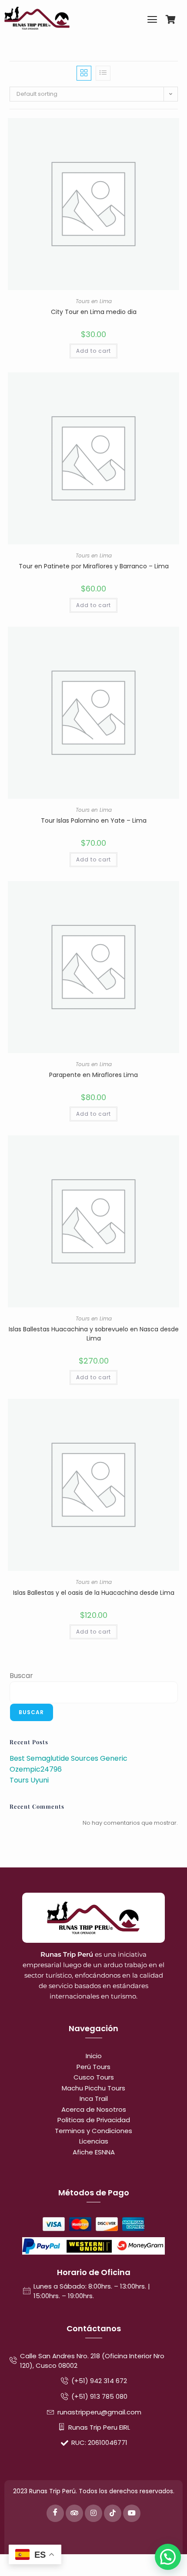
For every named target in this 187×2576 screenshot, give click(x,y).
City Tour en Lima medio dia (94, 312)
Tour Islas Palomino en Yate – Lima (94, 820)
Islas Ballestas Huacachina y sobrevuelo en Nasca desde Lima (94, 1334)
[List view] (103, 73)
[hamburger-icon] (152, 21)
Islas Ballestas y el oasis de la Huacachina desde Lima (94, 1593)
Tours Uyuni (29, 1780)
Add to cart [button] (93, 351)
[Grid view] (84, 73)
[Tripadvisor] (74, 2513)
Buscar (21, 1676)
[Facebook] (55, 2513)
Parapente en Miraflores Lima (93, 1075)
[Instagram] (93, 2513)
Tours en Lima (94, 301)
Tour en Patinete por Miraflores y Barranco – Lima (94, 566)
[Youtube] (132, 2513)
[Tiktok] (113, 2513)
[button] (168, 2557)
